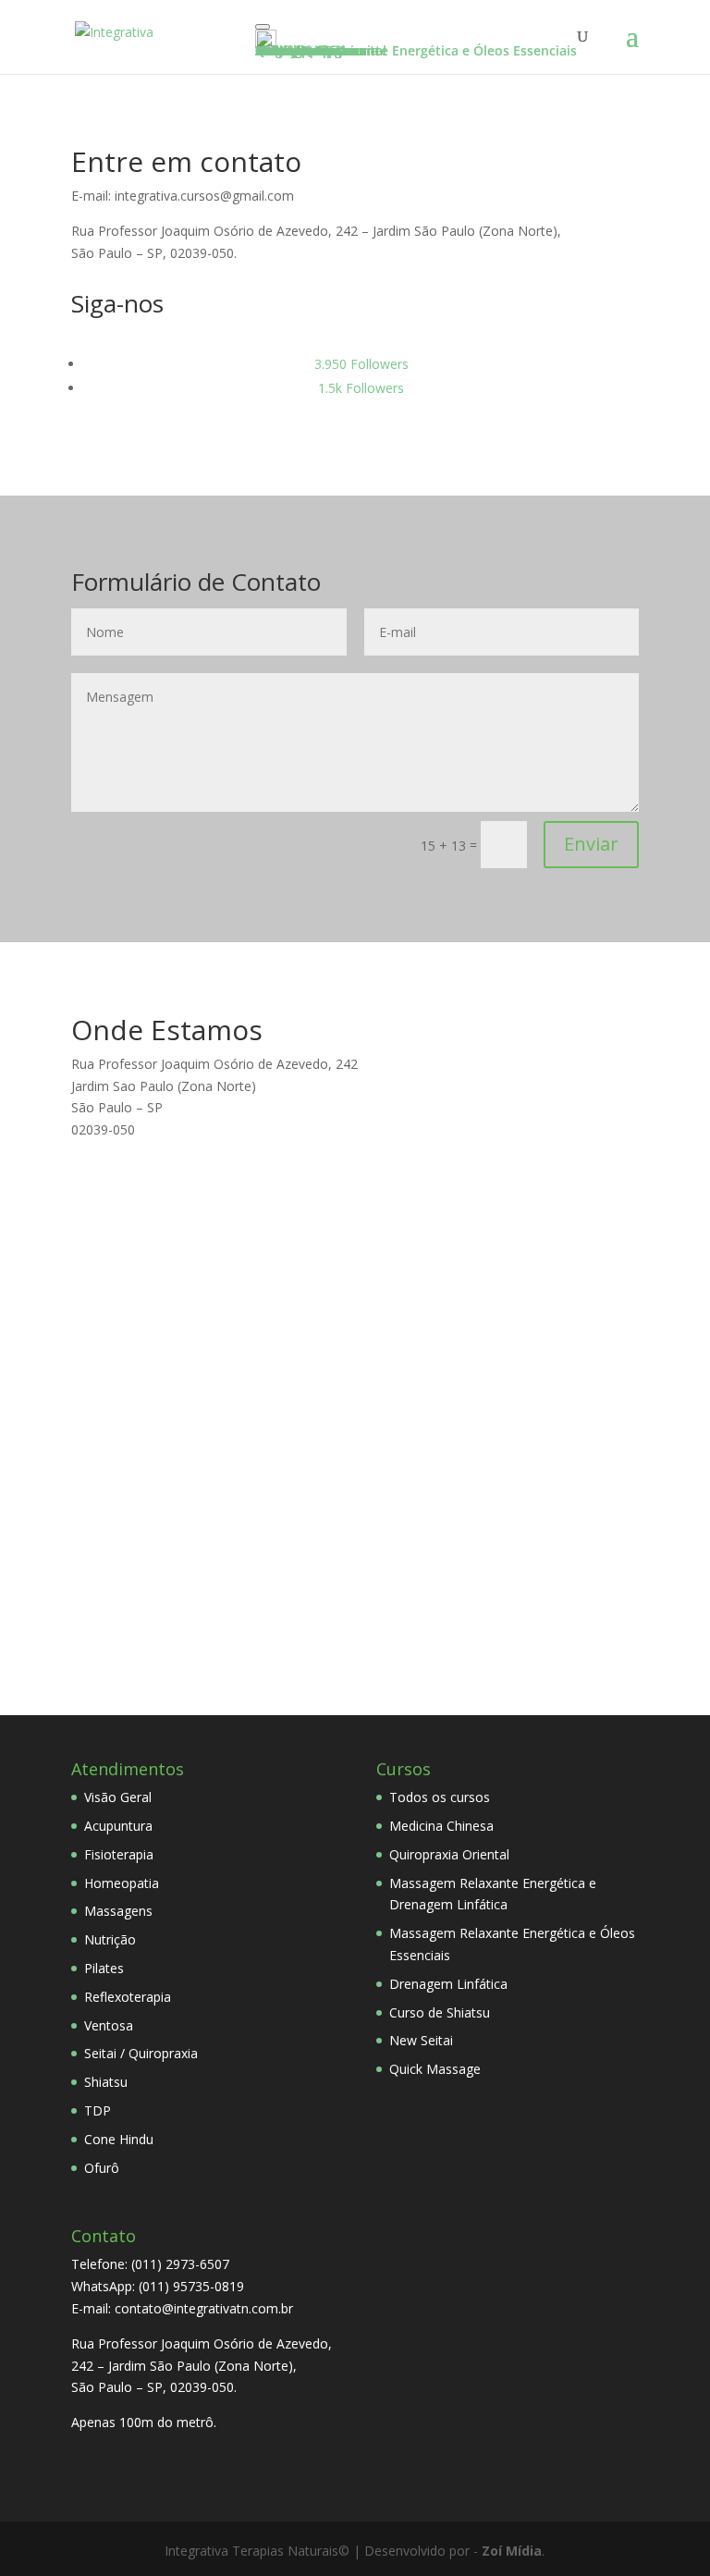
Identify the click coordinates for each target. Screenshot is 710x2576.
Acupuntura (118, 1826)
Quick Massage (435, 2069)
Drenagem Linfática (448, 1984)
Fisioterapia (119, 1854)
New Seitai (421, 2040)
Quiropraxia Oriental (449, 1854)
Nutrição (110, 1939)
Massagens (118, 1911)
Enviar (591, 844)
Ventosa (109, 2025)
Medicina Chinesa (441, 1826)
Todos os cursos (440, 1797)
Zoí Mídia (512, 2551)
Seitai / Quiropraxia (141, 2053)
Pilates (104, 1968)
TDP (98, 2110)
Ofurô (102, 2168)
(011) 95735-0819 (191, 2286)
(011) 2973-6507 (180, 2264)
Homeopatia (122, 1883)
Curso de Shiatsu (440, 2012)
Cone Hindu (119, 2139)
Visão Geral (118, 1797)
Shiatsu (106, 2082)
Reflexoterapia (128, 1997)
